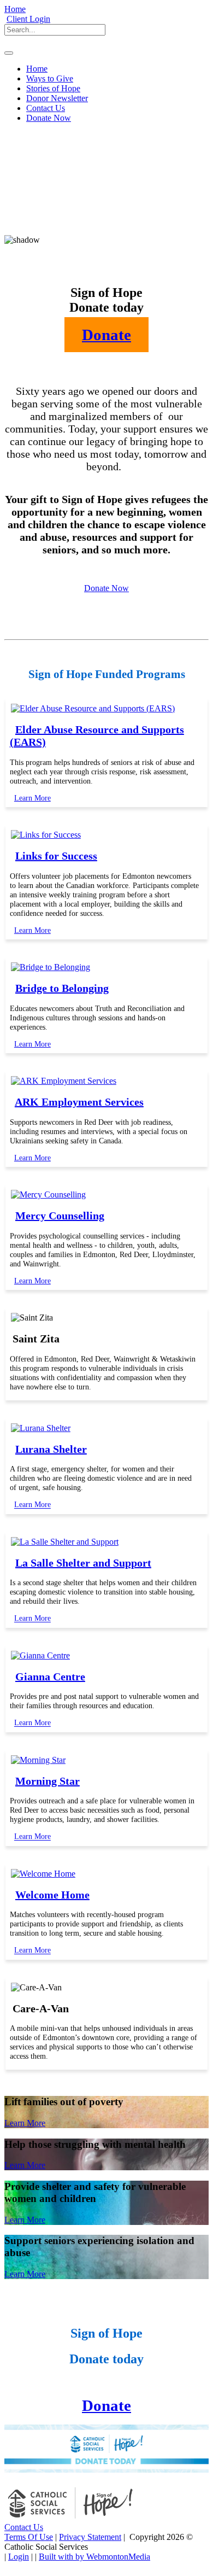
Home (15, 9)
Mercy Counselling (60, 1216)
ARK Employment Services (79, 1102)
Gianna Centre (50, 1677)
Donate (106, 2405)
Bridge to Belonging (62, 988)
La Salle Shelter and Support (83, 1563)
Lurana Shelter (51, 1449)
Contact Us (24, 2527)
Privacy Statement (90, 2537)
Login (19, 2557)
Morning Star (48, 1781)
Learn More (32, 798)
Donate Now (106, 588)
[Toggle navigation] (9, 53)
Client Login (28, 19)
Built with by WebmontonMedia (94, 2557)
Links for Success (56, 856)
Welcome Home (52, 1895)
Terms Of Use (29, 2537)
